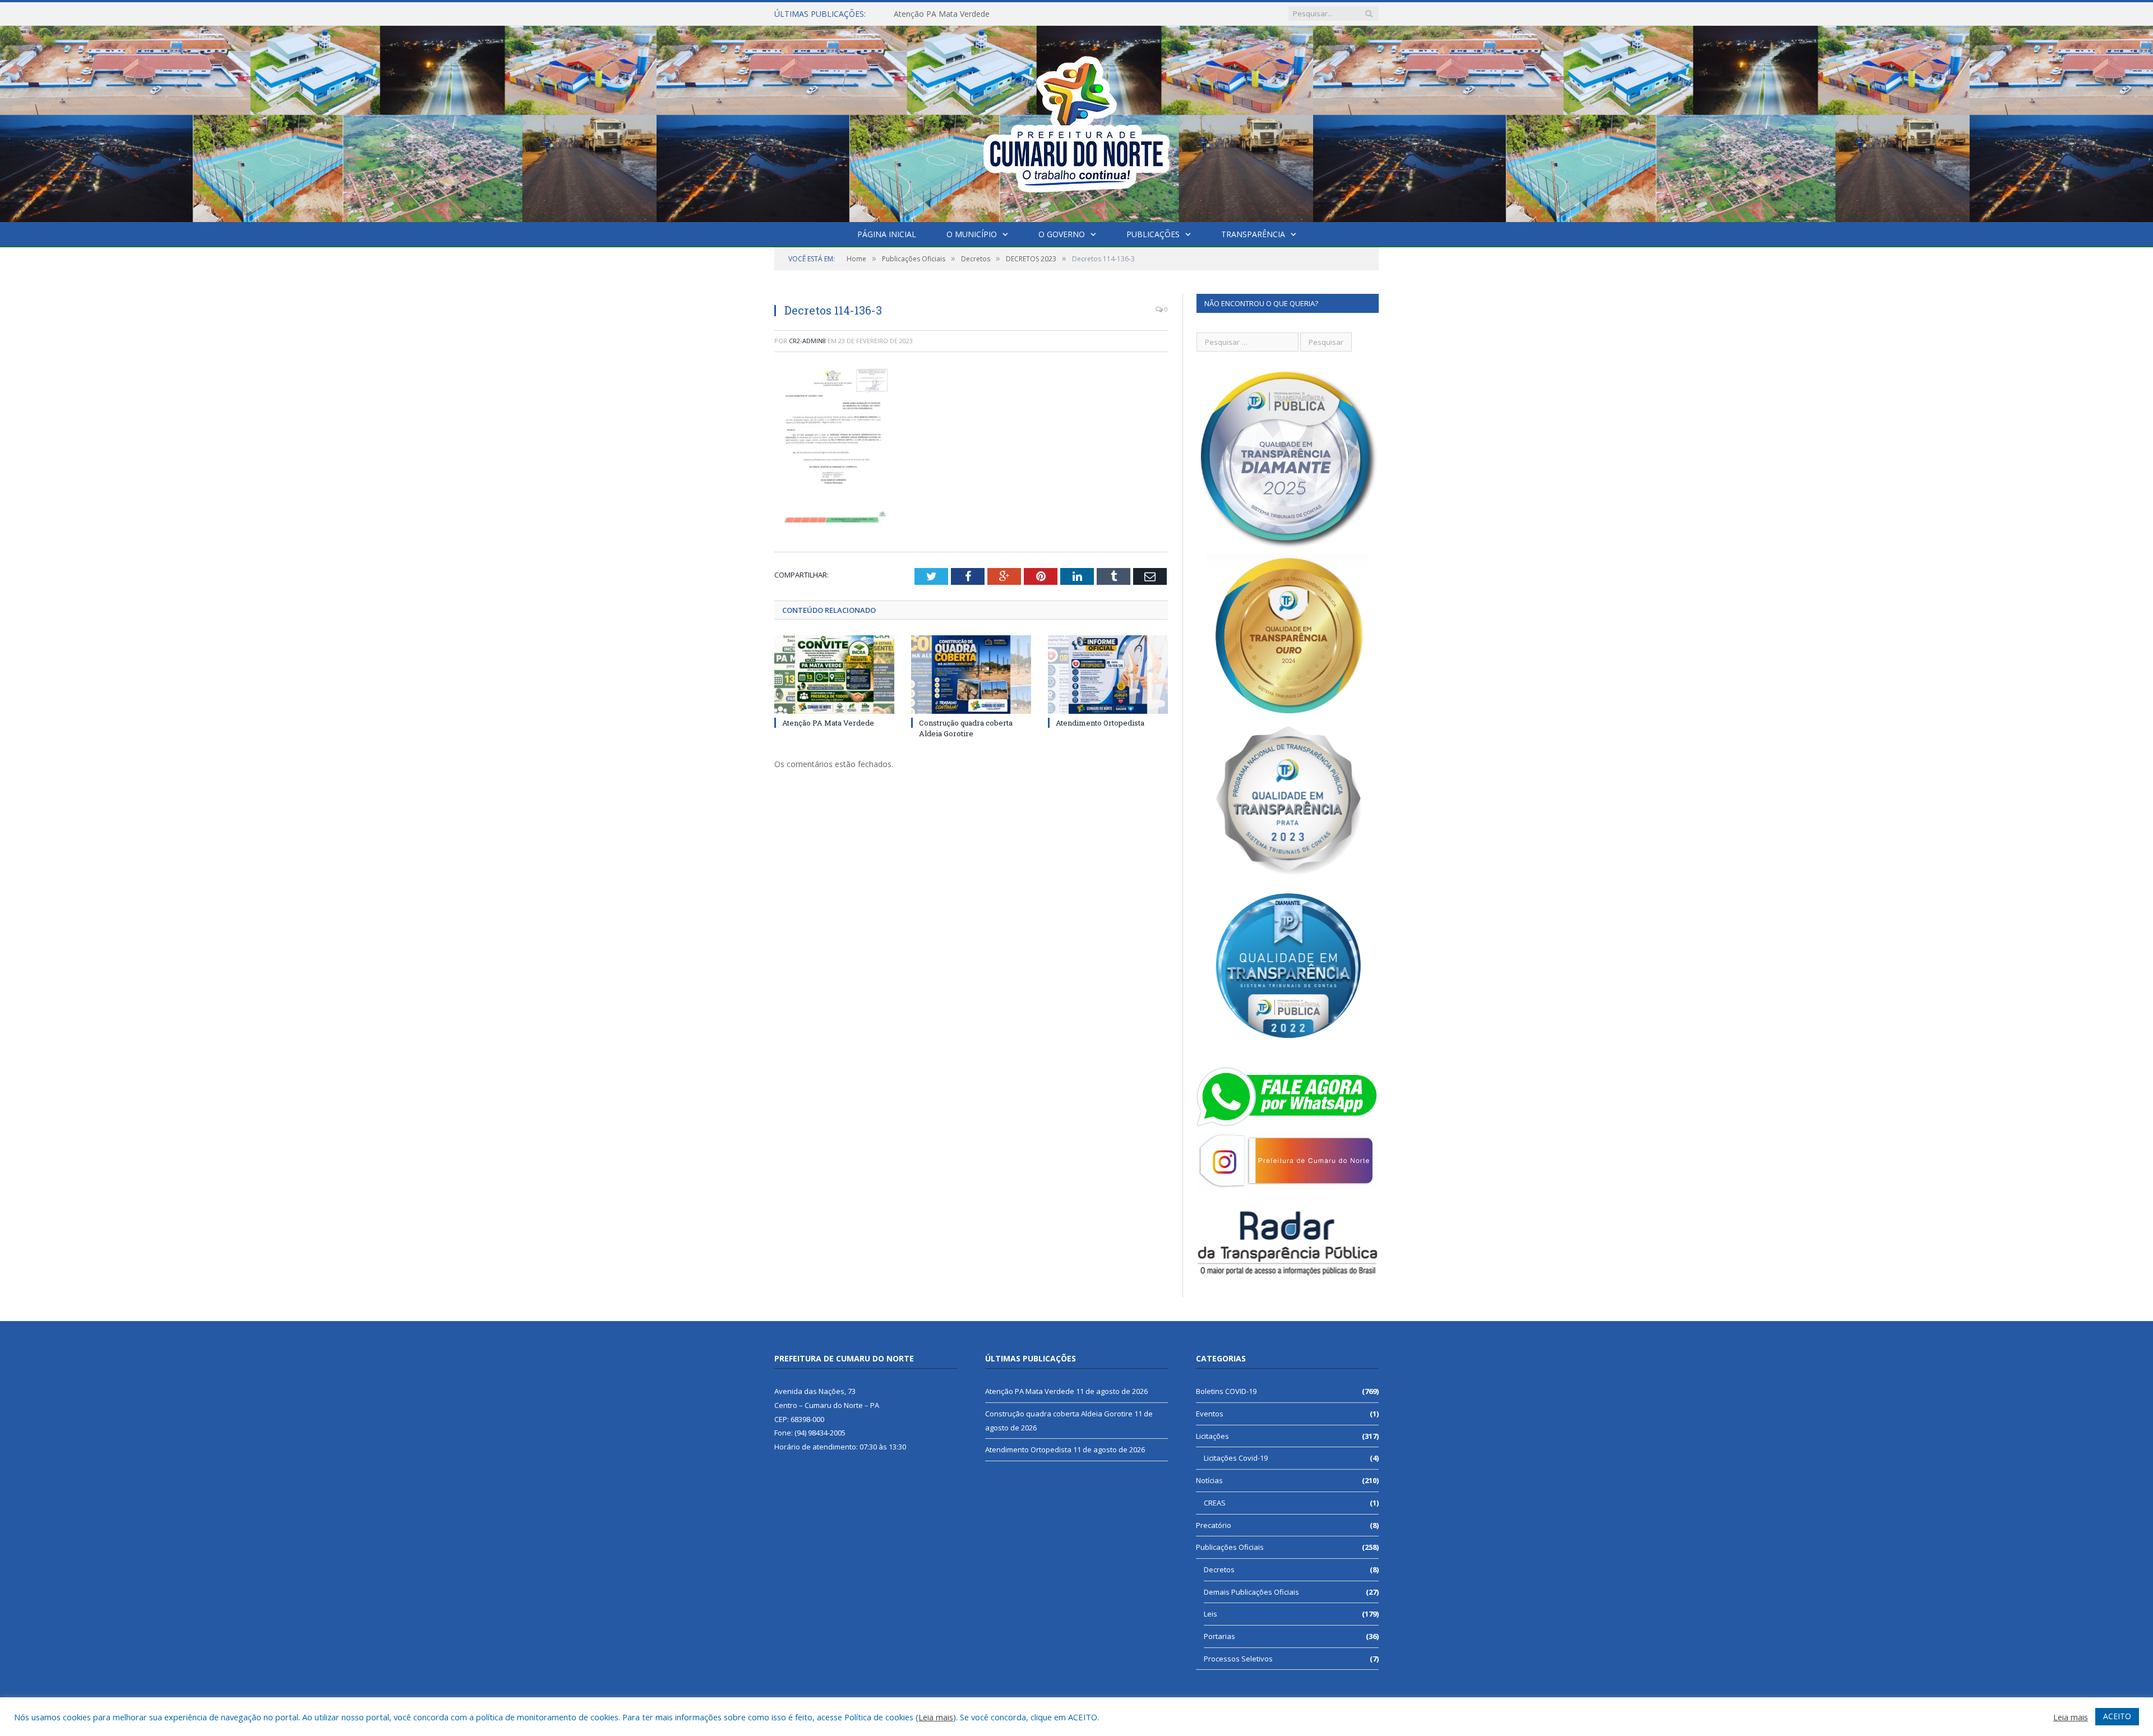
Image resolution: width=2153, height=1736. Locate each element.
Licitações (1212, 1436)
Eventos (1210, 1414)
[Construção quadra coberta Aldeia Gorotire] (971, 675)
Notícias (1209, 1480)
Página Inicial (887, 234)
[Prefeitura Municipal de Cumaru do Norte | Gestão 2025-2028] (1076, 121)
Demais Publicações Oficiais (1251, 1592)
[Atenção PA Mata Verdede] (834, 675)
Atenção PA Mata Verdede (828, 723)
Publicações (1153, 234)
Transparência (1253, 234)
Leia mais (936, 1717)
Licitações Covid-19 (1236, 1458)
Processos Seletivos (1238, 1659)
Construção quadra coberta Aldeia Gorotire (972, 14)
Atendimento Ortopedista (1100, 723)
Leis (1211, 1614)
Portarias (1219, 1636)
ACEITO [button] (2117, 1716)
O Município (972, 234)
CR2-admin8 (807, 341)
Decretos (1219, 1569)
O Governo (1062, 234)
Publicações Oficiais (1230, 1547)
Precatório (1214, 1525)
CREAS (1215, 1503)
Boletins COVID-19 (1226, 1391)
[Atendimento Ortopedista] (1108, 675)
